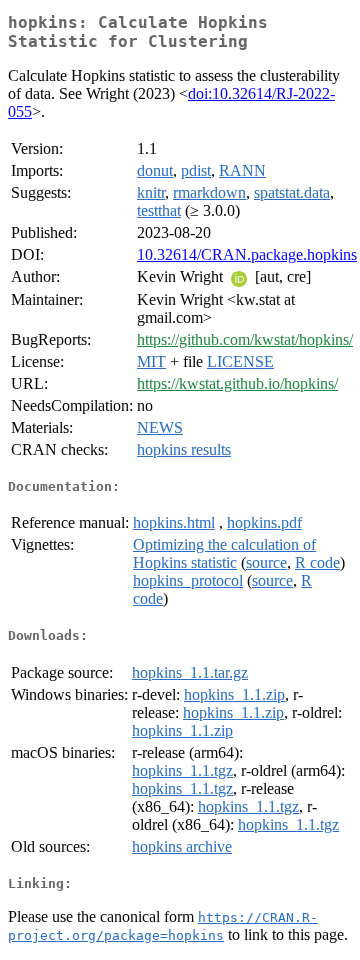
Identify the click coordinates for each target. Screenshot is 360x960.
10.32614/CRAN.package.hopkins (247, 254)
